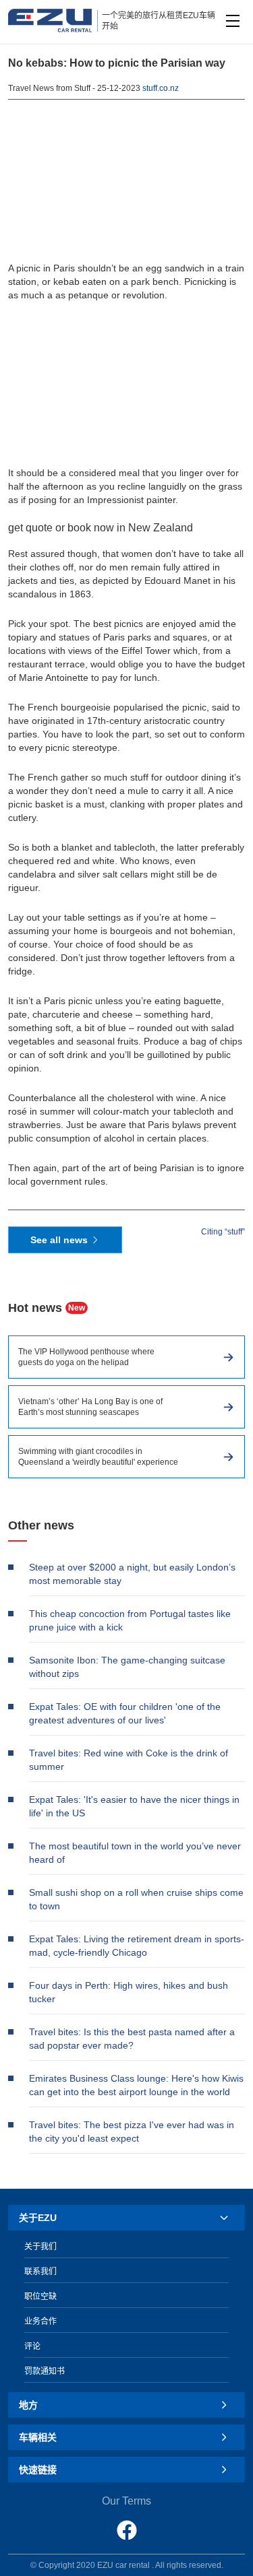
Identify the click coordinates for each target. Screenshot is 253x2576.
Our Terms (126, 2501)
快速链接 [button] (38, 2470)
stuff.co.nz (161, 88)
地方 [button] (28, 2405)
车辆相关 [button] (38, 2437)
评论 (32, 2346)
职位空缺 (40, 2297)
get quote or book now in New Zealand (101, 528)
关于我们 (40, 2247)
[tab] (126, 2218)
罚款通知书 (45, 2371)
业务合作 (40, 2321)
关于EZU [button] (38, 2218)
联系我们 (40, 2272)
